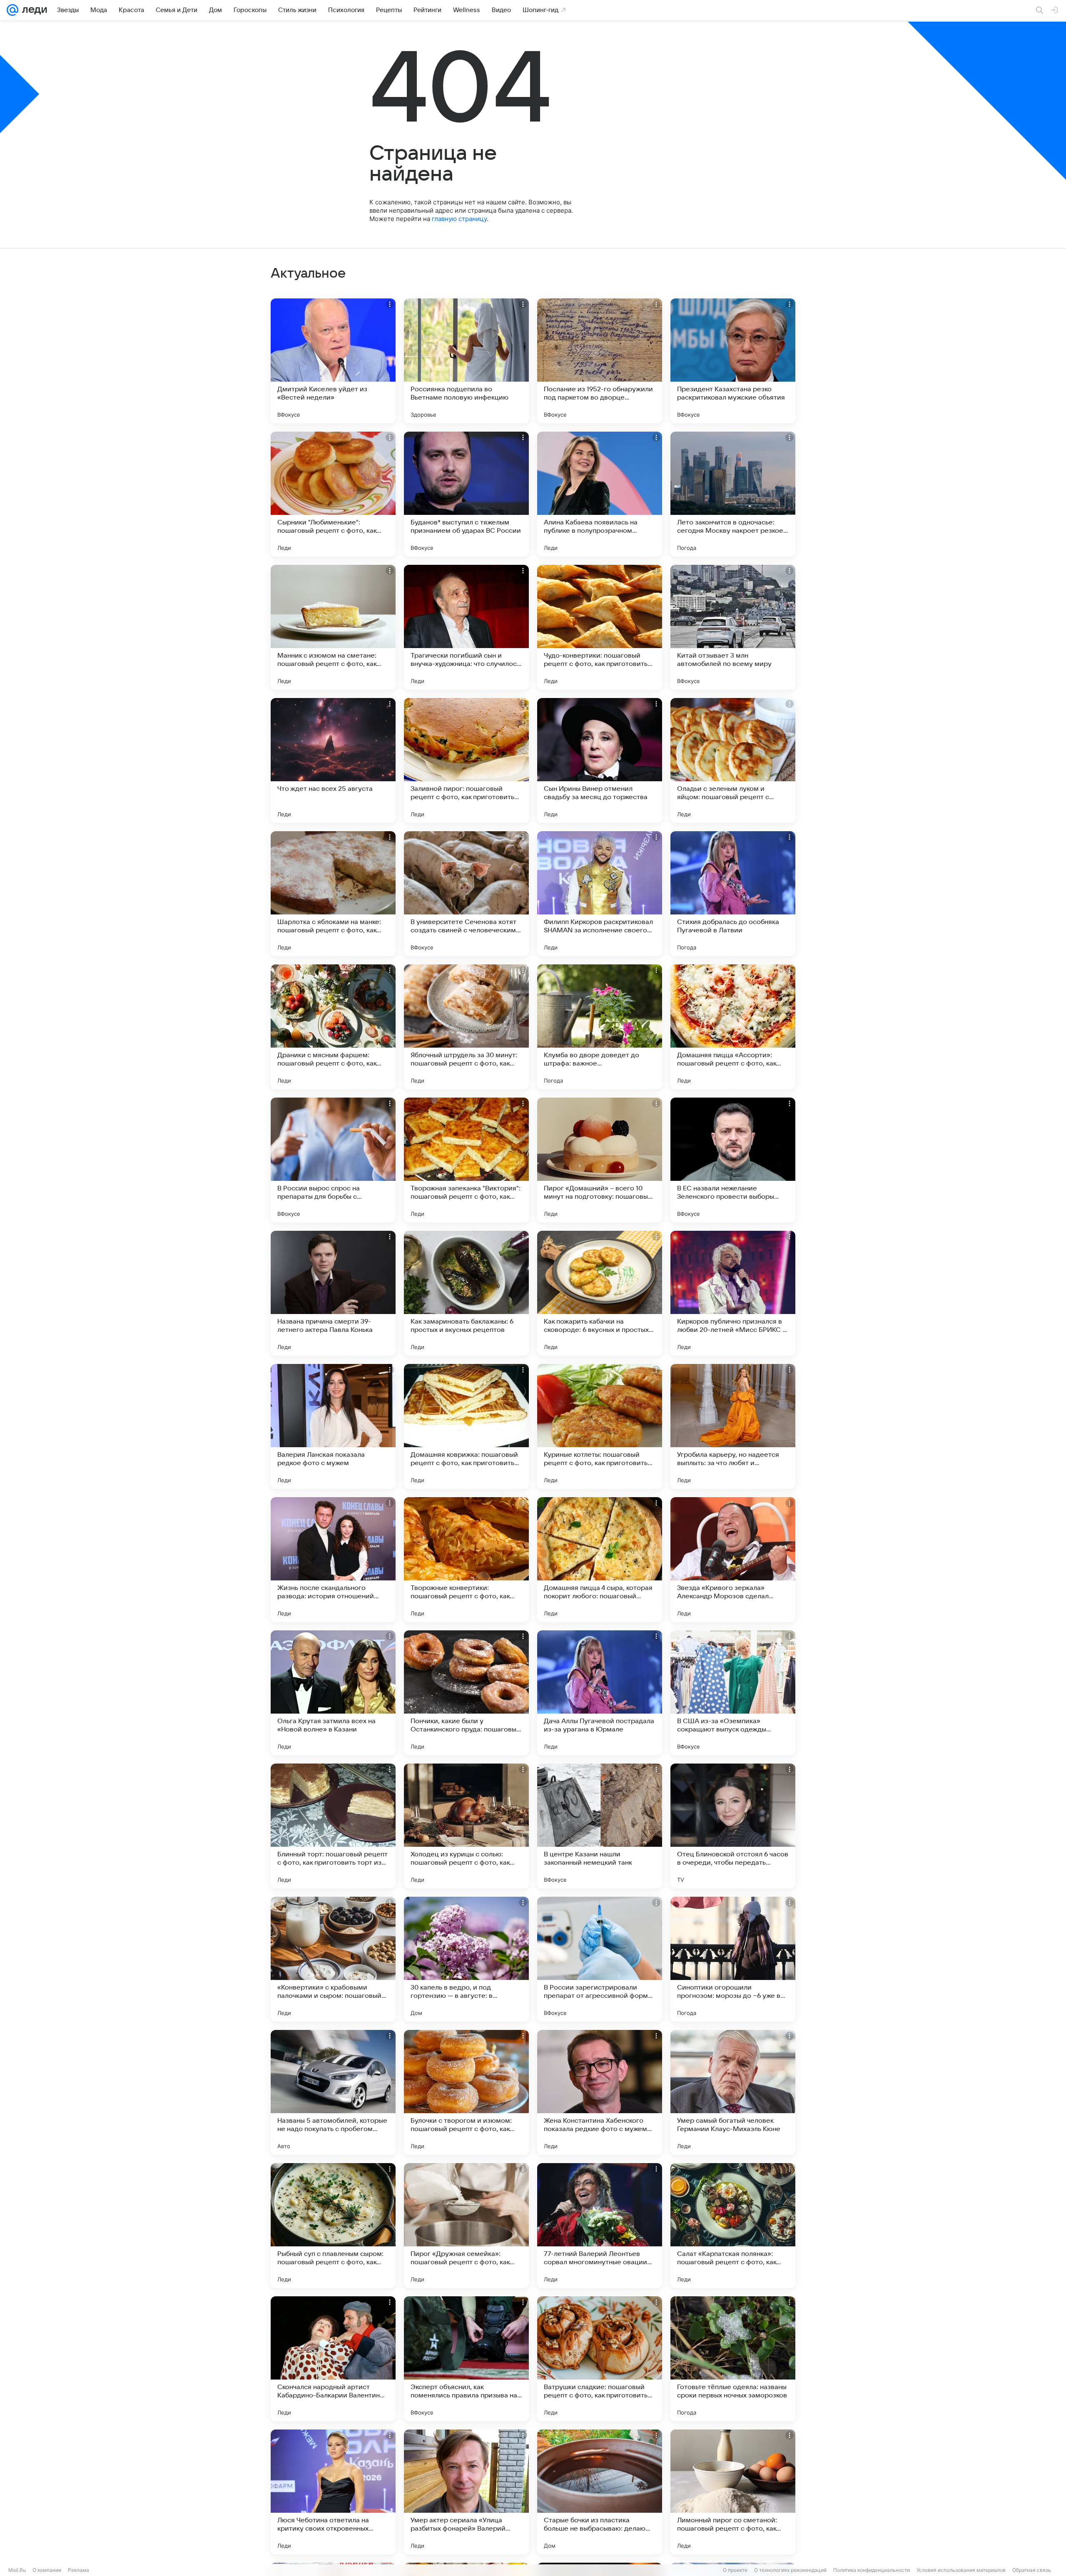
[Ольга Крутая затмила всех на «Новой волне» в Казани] (333, 1693)
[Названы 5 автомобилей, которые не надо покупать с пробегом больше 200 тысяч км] (333, 2092)
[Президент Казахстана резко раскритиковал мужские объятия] (733, 361)
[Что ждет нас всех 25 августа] (333, 760)
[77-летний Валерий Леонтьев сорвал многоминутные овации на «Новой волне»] (600, 2226)
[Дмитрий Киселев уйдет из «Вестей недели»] (333, 361)
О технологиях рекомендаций (790, 2570)
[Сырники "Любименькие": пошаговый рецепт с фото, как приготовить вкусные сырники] (333, 494)
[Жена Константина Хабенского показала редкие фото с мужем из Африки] (600, 2092)
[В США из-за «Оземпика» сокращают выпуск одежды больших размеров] (733, 1693)
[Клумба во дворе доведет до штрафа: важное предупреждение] (600, 1027)
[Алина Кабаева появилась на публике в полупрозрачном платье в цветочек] (600, 494)
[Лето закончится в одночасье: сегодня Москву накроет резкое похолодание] (733, 494)
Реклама (78, 2570)
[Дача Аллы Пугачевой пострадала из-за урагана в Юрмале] (600, 1693)
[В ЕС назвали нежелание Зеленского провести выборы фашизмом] (733, 1160)
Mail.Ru (17, 2570)
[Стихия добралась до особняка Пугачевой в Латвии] (733, 894)
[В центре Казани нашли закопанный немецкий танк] (600, 1826)
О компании (47, 2570)
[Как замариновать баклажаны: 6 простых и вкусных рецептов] (466, 1293)
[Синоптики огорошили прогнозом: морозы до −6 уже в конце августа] (733, 1959)
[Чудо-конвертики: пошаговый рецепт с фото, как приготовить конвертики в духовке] (600, 627)
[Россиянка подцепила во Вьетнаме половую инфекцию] (466, 361)
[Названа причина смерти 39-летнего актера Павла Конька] (333, 1293)
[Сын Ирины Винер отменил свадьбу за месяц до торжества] (600, 760)
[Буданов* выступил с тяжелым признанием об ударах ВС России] (466, 494)
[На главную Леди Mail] (33, 10)
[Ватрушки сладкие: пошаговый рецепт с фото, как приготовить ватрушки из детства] (600, 2359)
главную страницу (459, 219)
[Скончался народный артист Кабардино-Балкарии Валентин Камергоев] (333, 2359)
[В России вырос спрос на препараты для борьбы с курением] (333, 1160)
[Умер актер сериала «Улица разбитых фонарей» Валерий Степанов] (466, 2492)
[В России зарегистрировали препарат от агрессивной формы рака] (600, 1959)
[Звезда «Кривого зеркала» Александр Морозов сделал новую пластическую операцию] (733, 1560)
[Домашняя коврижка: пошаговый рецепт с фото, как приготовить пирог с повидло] (466, 1426)
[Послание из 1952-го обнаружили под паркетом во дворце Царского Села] (600, 361)
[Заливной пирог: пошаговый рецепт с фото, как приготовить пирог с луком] (466, 760)
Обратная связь (1032, 2570)
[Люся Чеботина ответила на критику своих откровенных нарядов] (333, 2492)
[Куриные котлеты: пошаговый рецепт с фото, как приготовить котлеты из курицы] (600, 1426)
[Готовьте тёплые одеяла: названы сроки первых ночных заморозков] (733, 2359)
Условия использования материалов (961, 2570)
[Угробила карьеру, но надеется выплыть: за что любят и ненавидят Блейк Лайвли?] (733, 1426)
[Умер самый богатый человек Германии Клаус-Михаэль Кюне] (733, 2092)
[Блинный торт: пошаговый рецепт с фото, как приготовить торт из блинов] (333, 1826)
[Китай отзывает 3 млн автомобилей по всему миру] (733, 627)
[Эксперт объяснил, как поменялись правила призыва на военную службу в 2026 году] (466, 2359)
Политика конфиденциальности (872, 2570)
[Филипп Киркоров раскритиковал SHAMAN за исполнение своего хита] (600, 894)
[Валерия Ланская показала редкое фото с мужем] (333, 1426)
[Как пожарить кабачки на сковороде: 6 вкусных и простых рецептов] (600, 1293)
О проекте (735, 2570)
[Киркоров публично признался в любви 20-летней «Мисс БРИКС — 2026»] (733, 1293)
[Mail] (12, 10)
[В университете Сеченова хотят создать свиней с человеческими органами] (466, 894)
